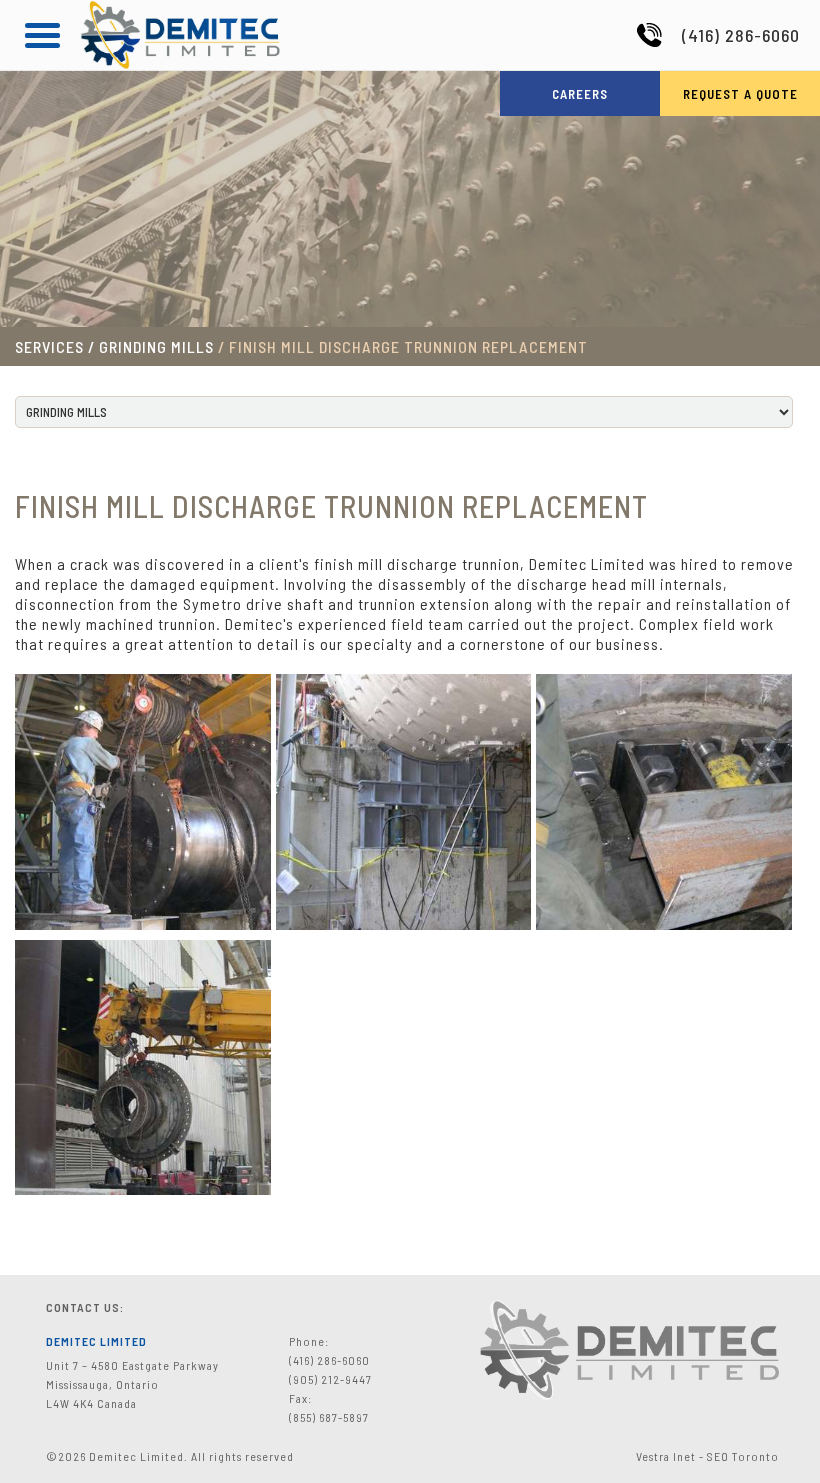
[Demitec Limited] (180, 63)
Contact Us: (85, 1307)
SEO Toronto (743, 1456)
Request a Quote (740, 94)
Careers (580, 94)
